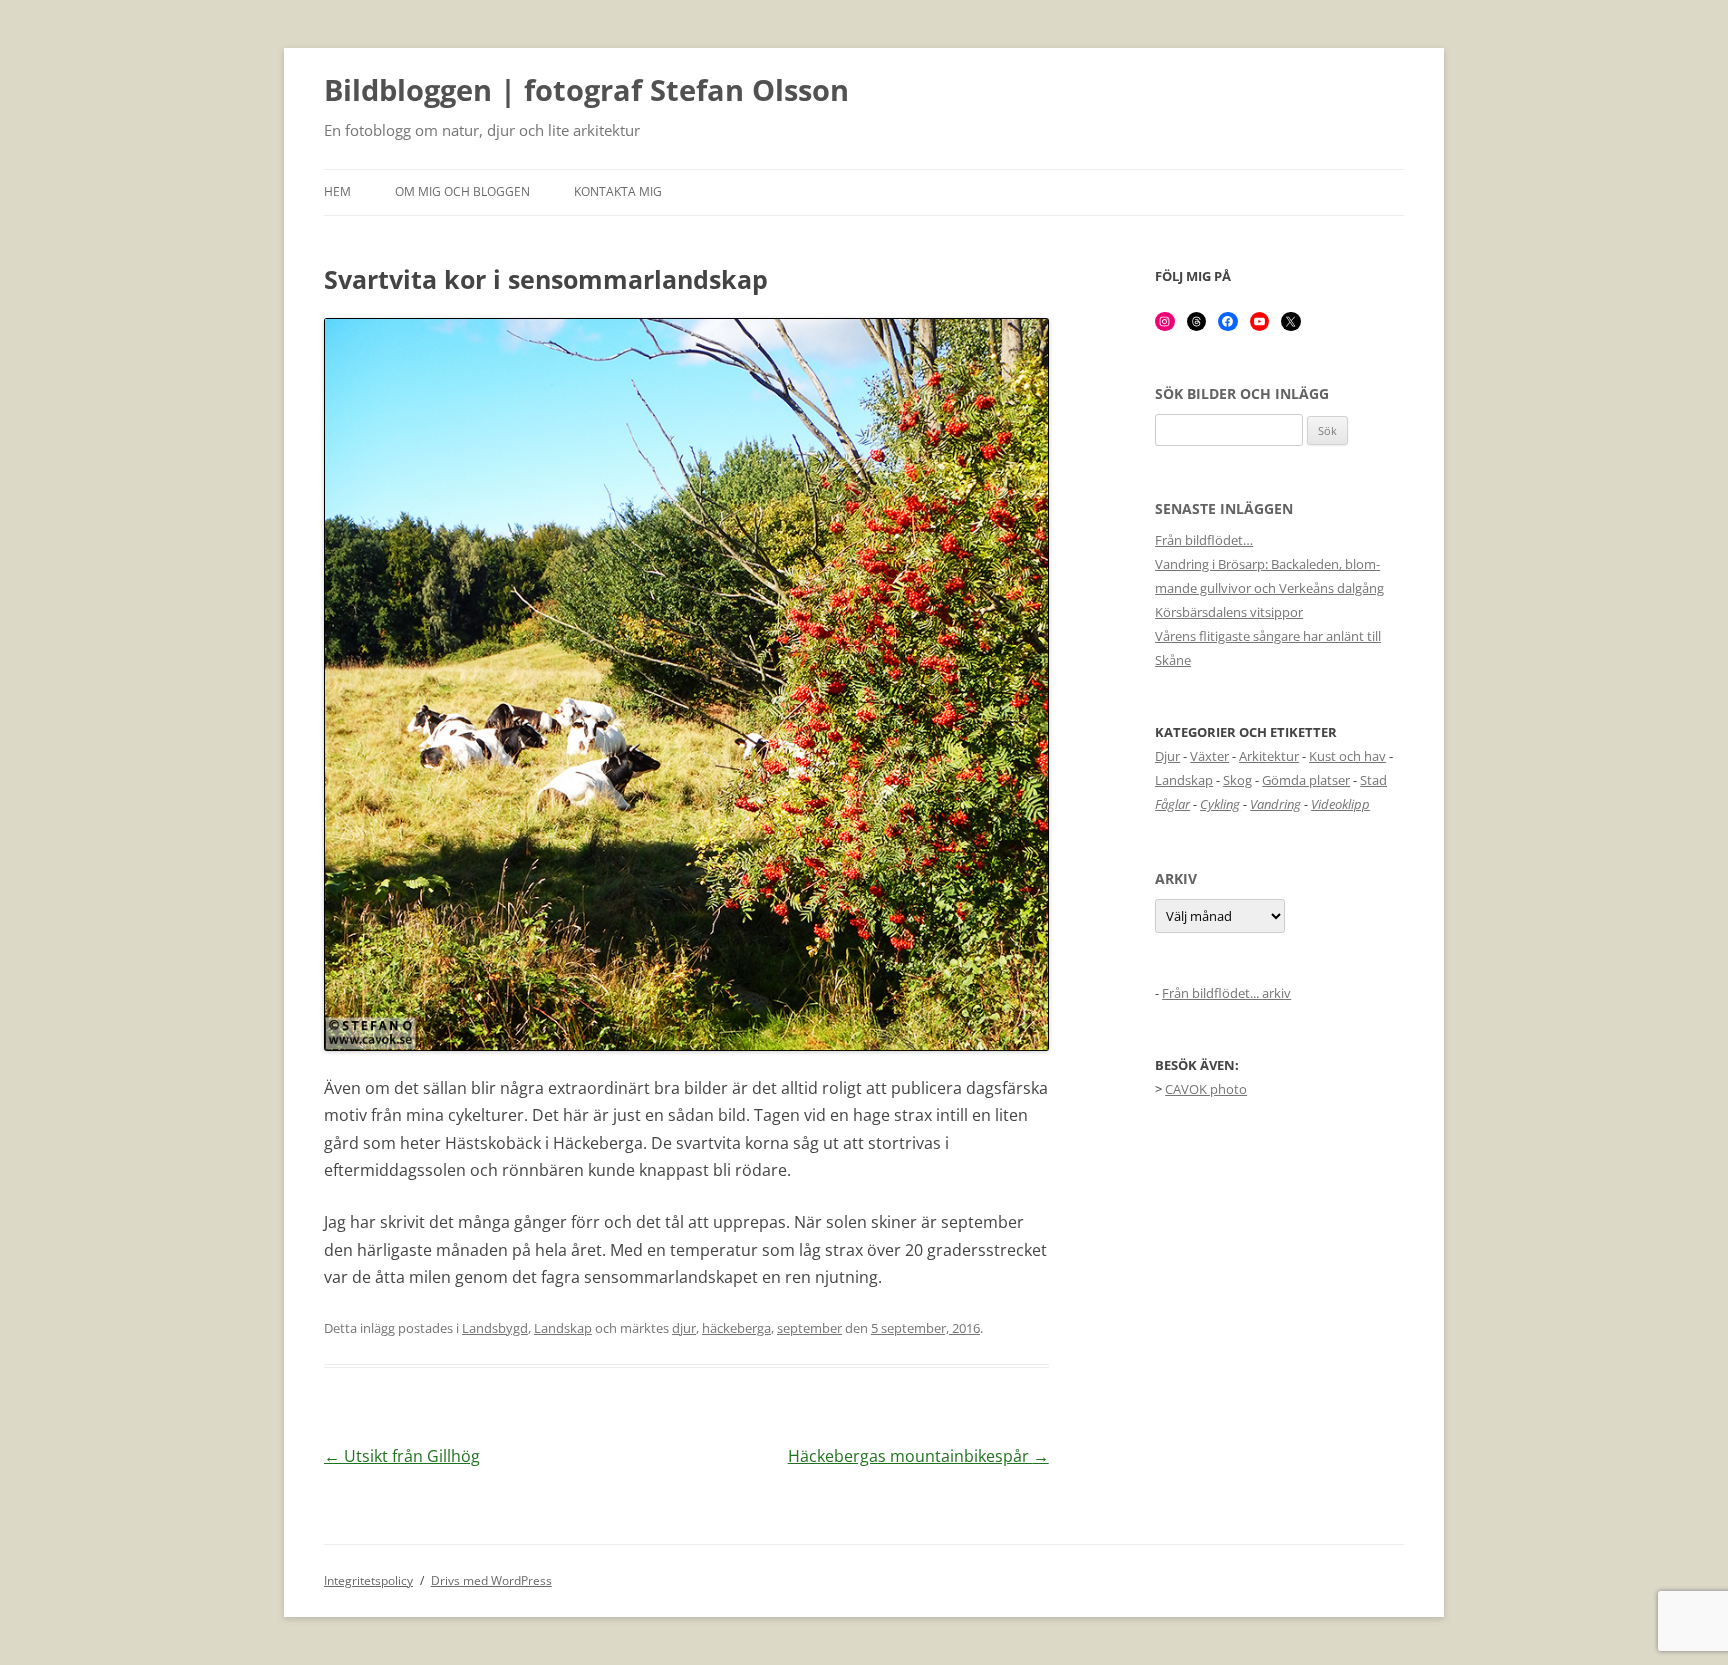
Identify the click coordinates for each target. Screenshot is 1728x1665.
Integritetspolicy (368, 1580)
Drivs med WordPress (491, 1580)
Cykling (1220, 804)
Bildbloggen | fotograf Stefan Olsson (586, 91)
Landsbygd (495, 1328)
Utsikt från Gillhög (402, 1456)
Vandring (1275, 804)
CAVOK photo (1206, 1089)
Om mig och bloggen (462, 191)
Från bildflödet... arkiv (1226, 993)
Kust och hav (1347, 756)
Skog (1237, 780)
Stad (1373, 780)
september (809, 1328)
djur (684, 1328)
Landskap (563, 1328)
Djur (1167, 756)
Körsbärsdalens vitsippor (1229, 612)
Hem (337, 191)
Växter (1209, 756)
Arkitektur (1269, 756)
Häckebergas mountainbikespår (918, 1456)
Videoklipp (1340, 804)
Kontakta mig (618, 191)
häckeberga (736, 1328)
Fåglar (1172, 804)
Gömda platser (1306, 780)
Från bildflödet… (1204, 540)
